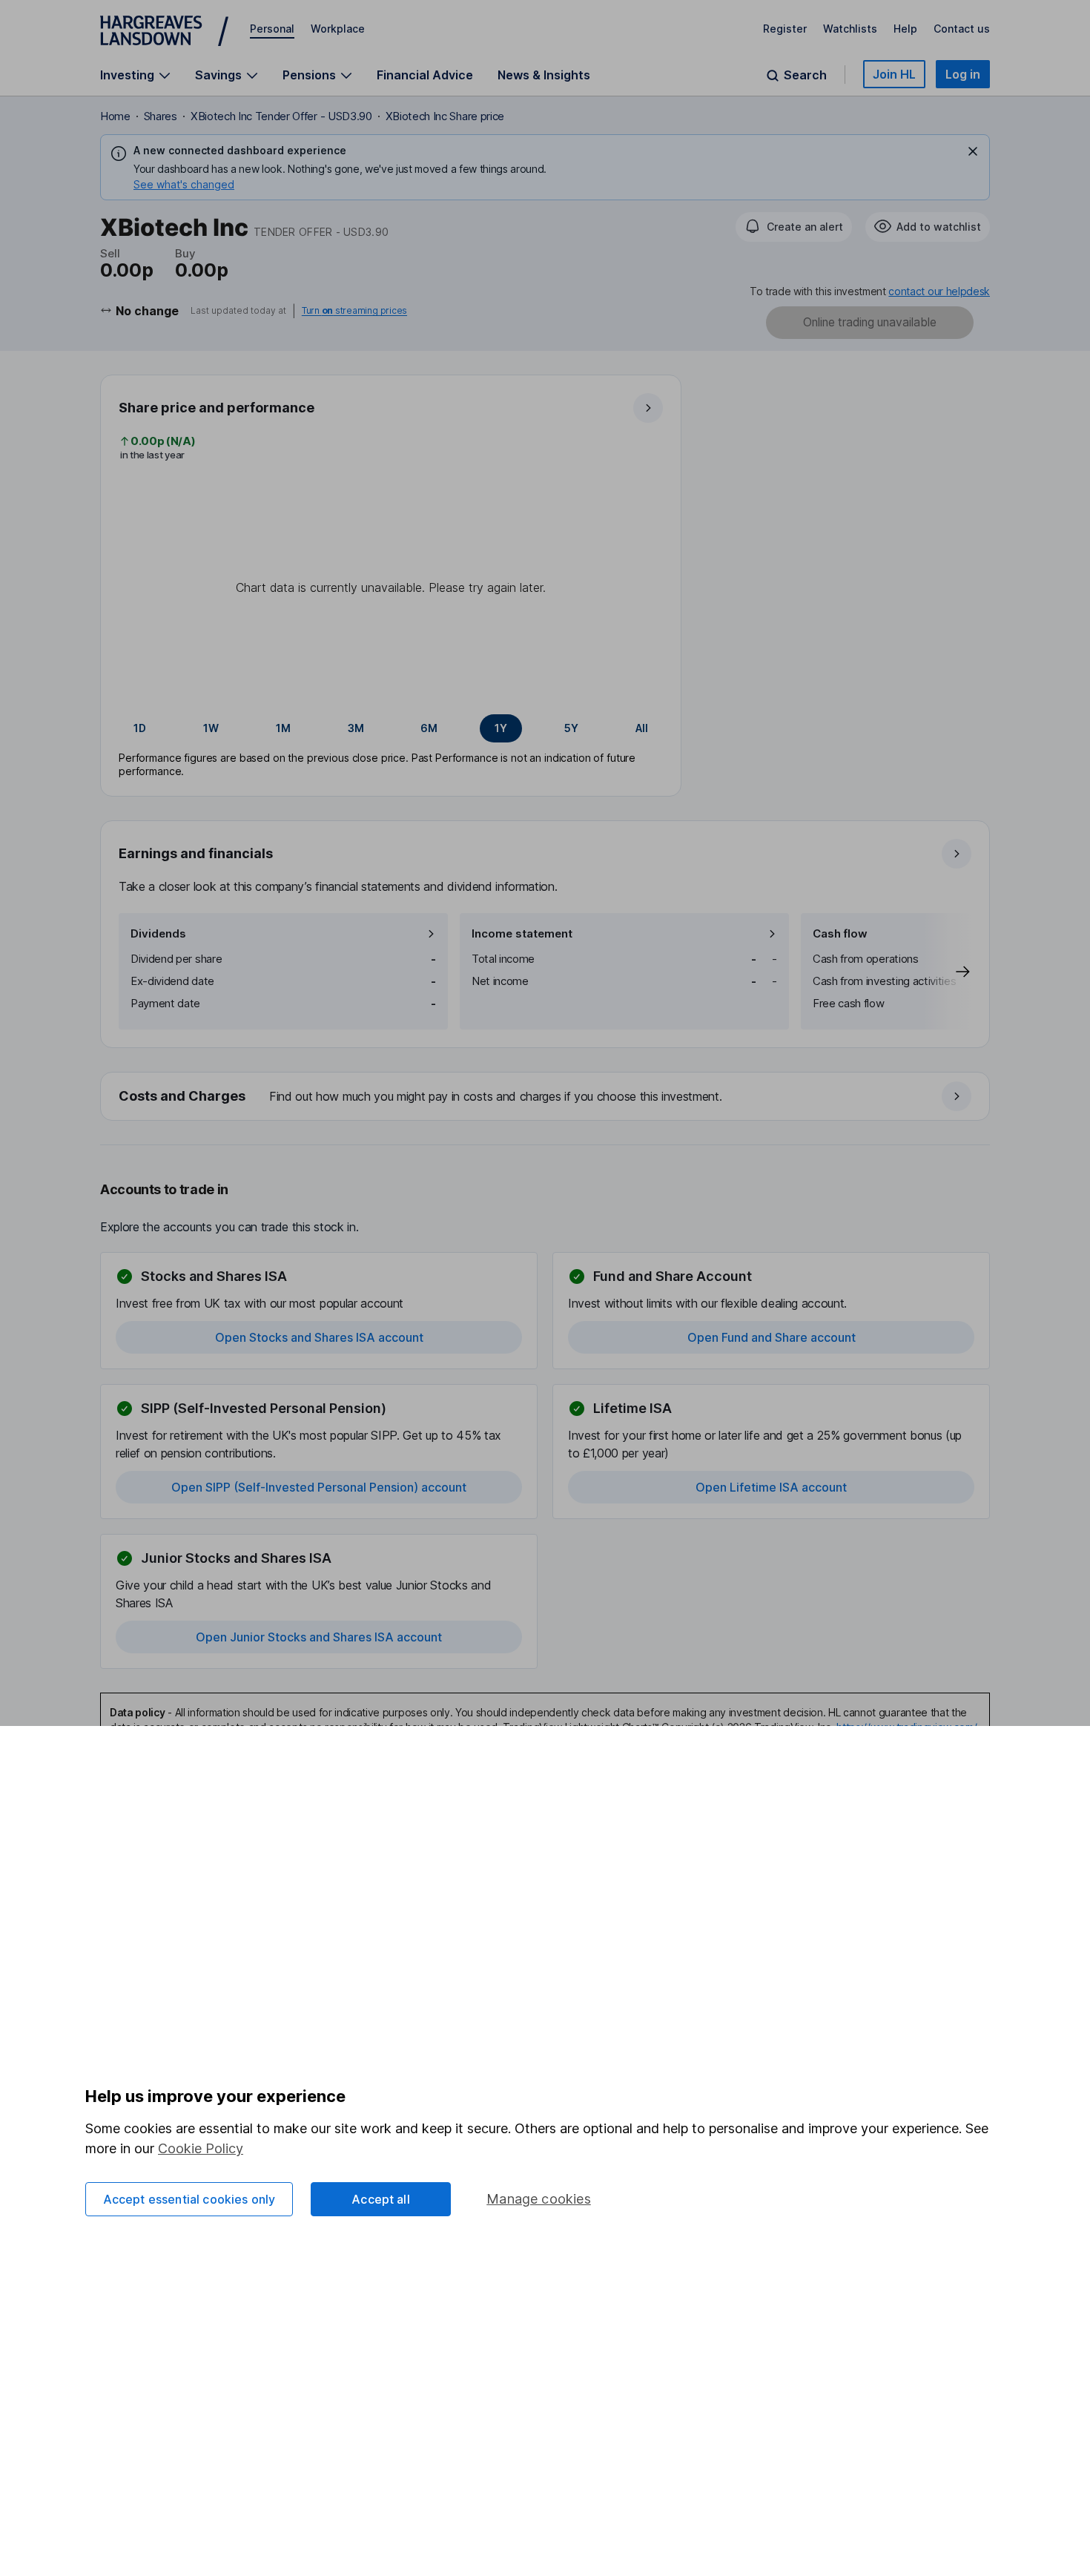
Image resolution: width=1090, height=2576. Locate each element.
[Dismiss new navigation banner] (973, 151)
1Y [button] (501, 728)
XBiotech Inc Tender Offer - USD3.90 (281, 116)
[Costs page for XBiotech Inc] (546, 1097)
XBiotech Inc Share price (445, 116)
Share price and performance (217, 408)
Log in (963, 74)
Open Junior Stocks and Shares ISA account (319, 1637)
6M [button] (429, 728)
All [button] (642, 728)
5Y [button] (571, 728)
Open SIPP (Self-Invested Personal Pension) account (319, 1487)
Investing (127, 75)
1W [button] (211, 728)
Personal (272, 29)
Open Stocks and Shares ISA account (319, 1337)
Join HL (894, 74)
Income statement (522, 933)
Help (905, 29)
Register (785, 29)
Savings (218, 75)
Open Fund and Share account (772, 1337)
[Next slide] (948, 971)
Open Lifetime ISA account (771, 1487)
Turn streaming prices (354, 311)
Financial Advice (425, 75)
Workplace (338, 29)
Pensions (309, 75)
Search (805, 75)
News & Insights (544, 75)
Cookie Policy (201, 2148)
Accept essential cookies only (189, 2199)
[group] (391, 728)
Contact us (962, 29)
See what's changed (184, 184)
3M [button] (356, 728)
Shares (161, 116)
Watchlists (850, 29)
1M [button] (283, 728)
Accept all (381, 2199)
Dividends (158, 933)
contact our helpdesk (939, 291)
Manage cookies (539, 2199)
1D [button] (140, 728)
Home (115, 116)
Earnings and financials (196, 853)
